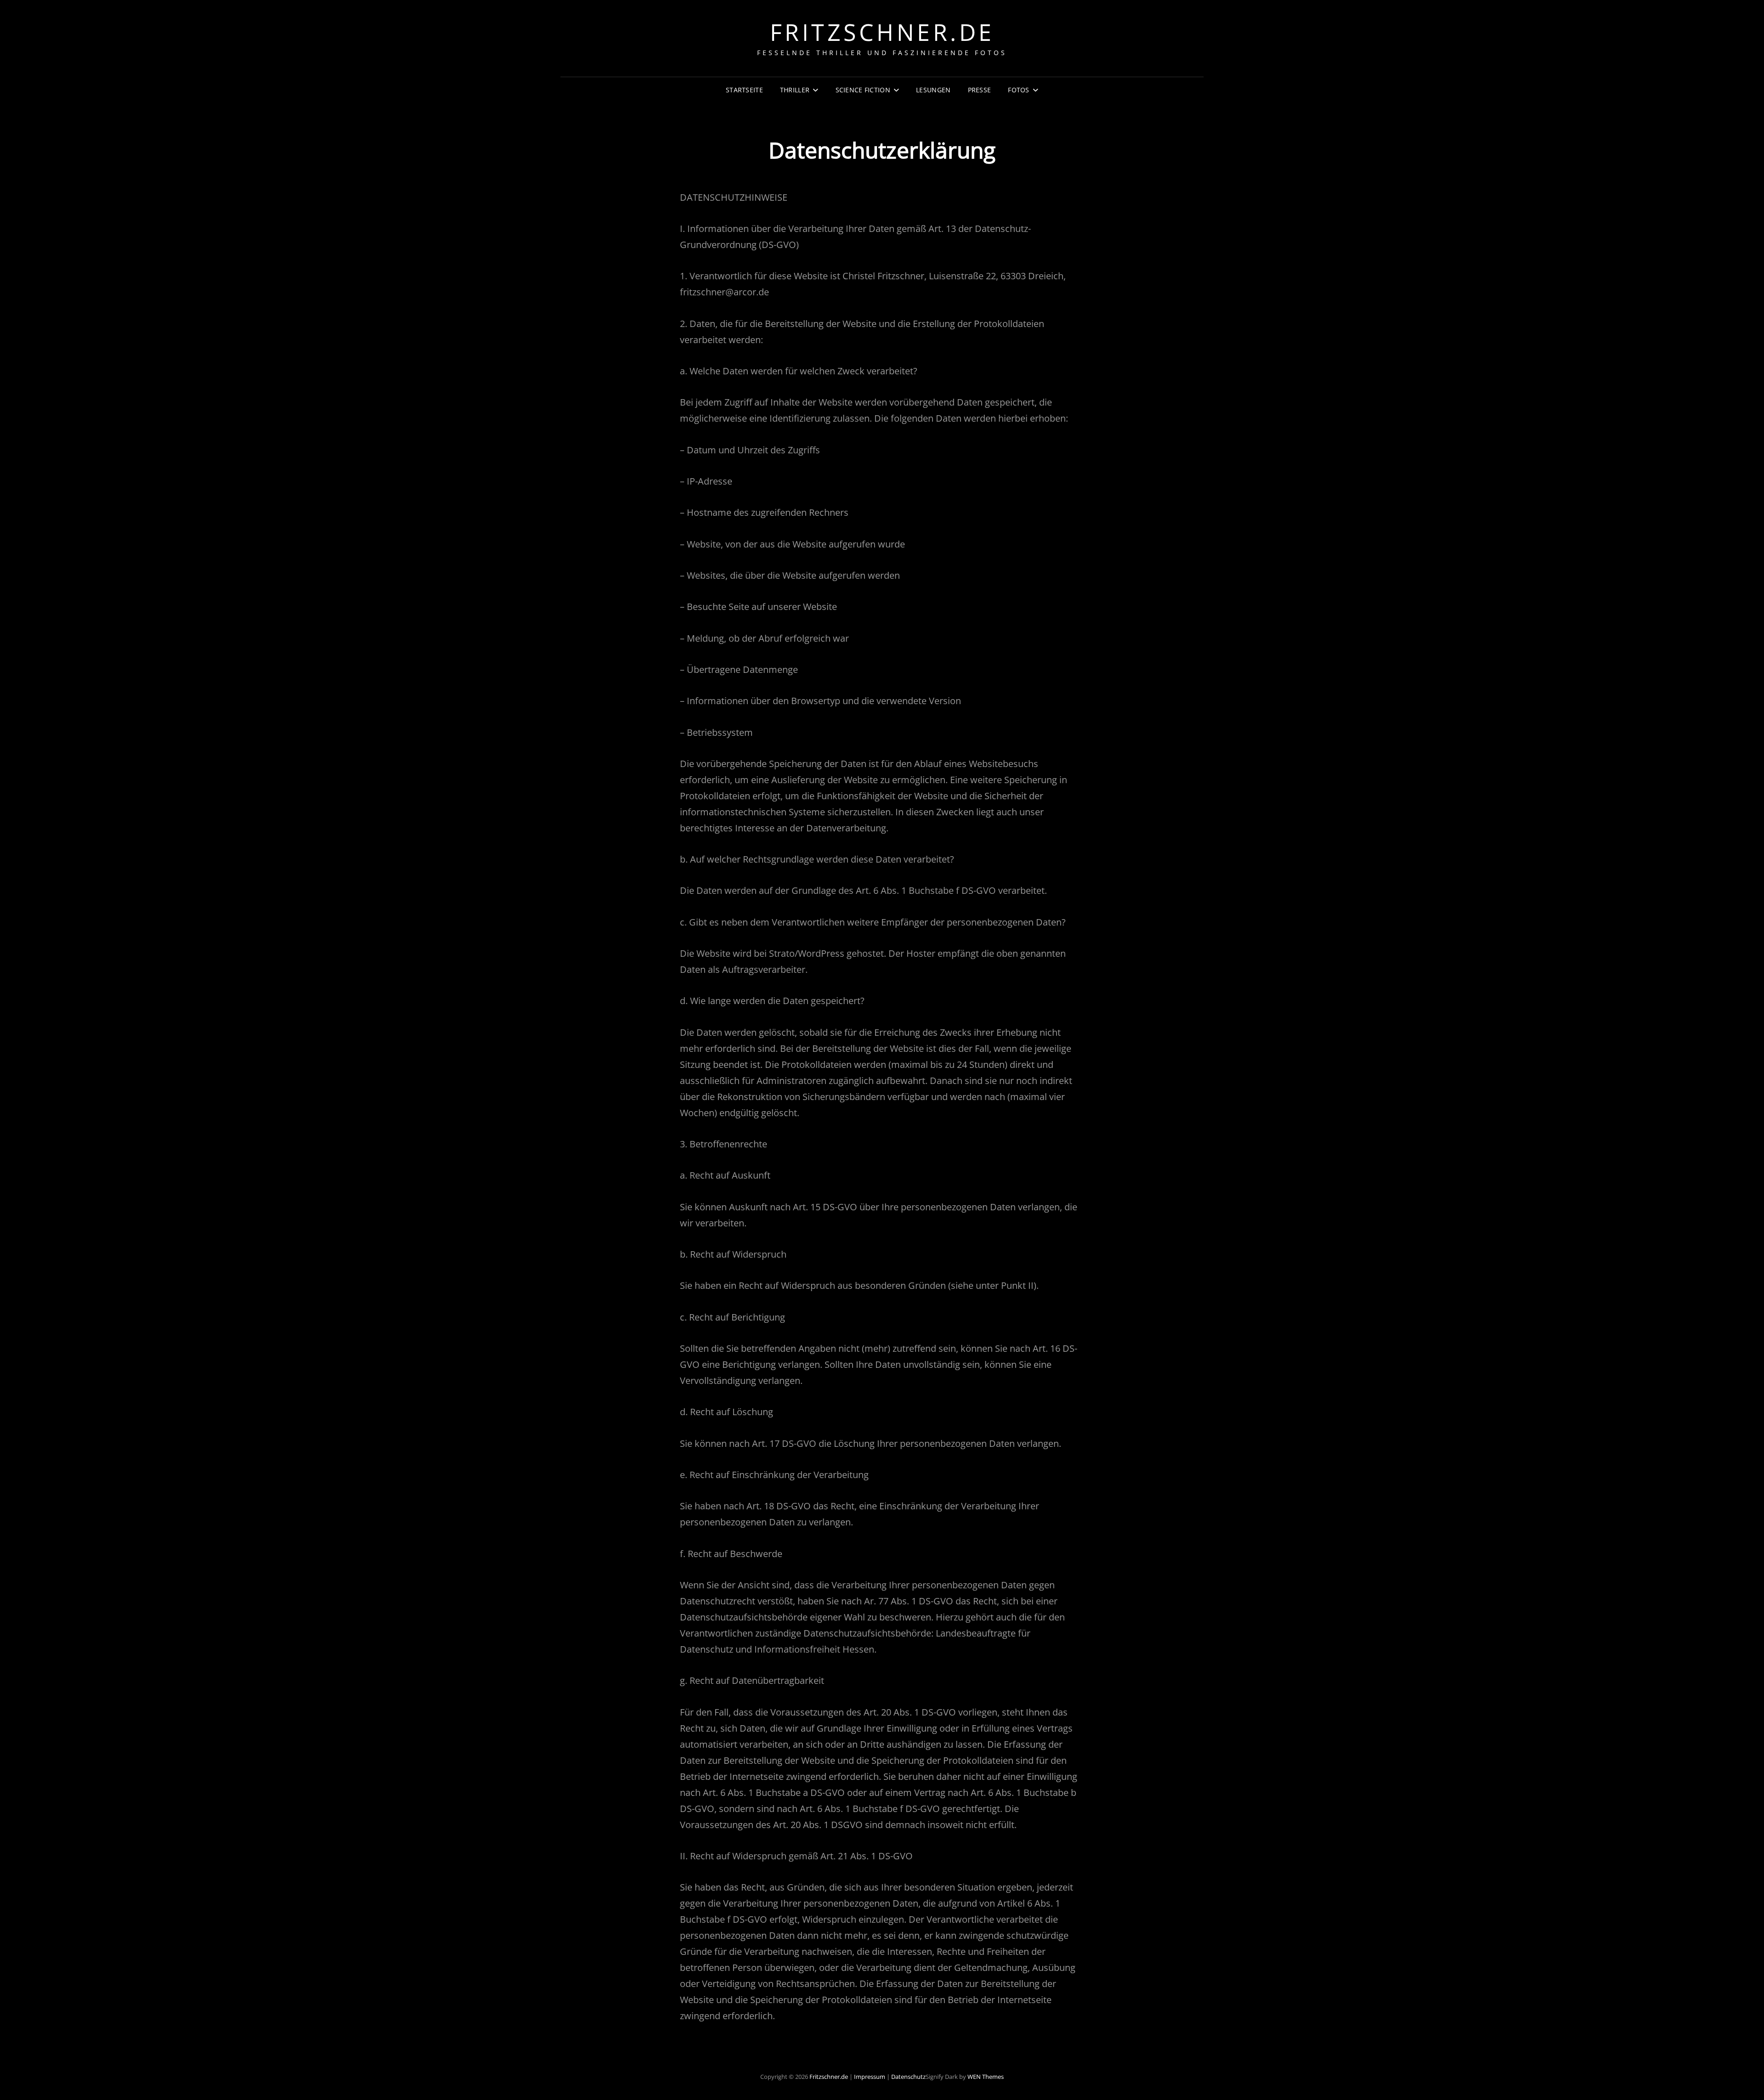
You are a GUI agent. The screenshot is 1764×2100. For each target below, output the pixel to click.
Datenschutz (908, 2077)
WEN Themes (986, 2077)
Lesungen (933, 90)
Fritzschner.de (882, 32)
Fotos (1018, 90)
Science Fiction (863, 90)
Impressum (870, 2077)
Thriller (795, 90)
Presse (980, 90)
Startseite (744, 90)
